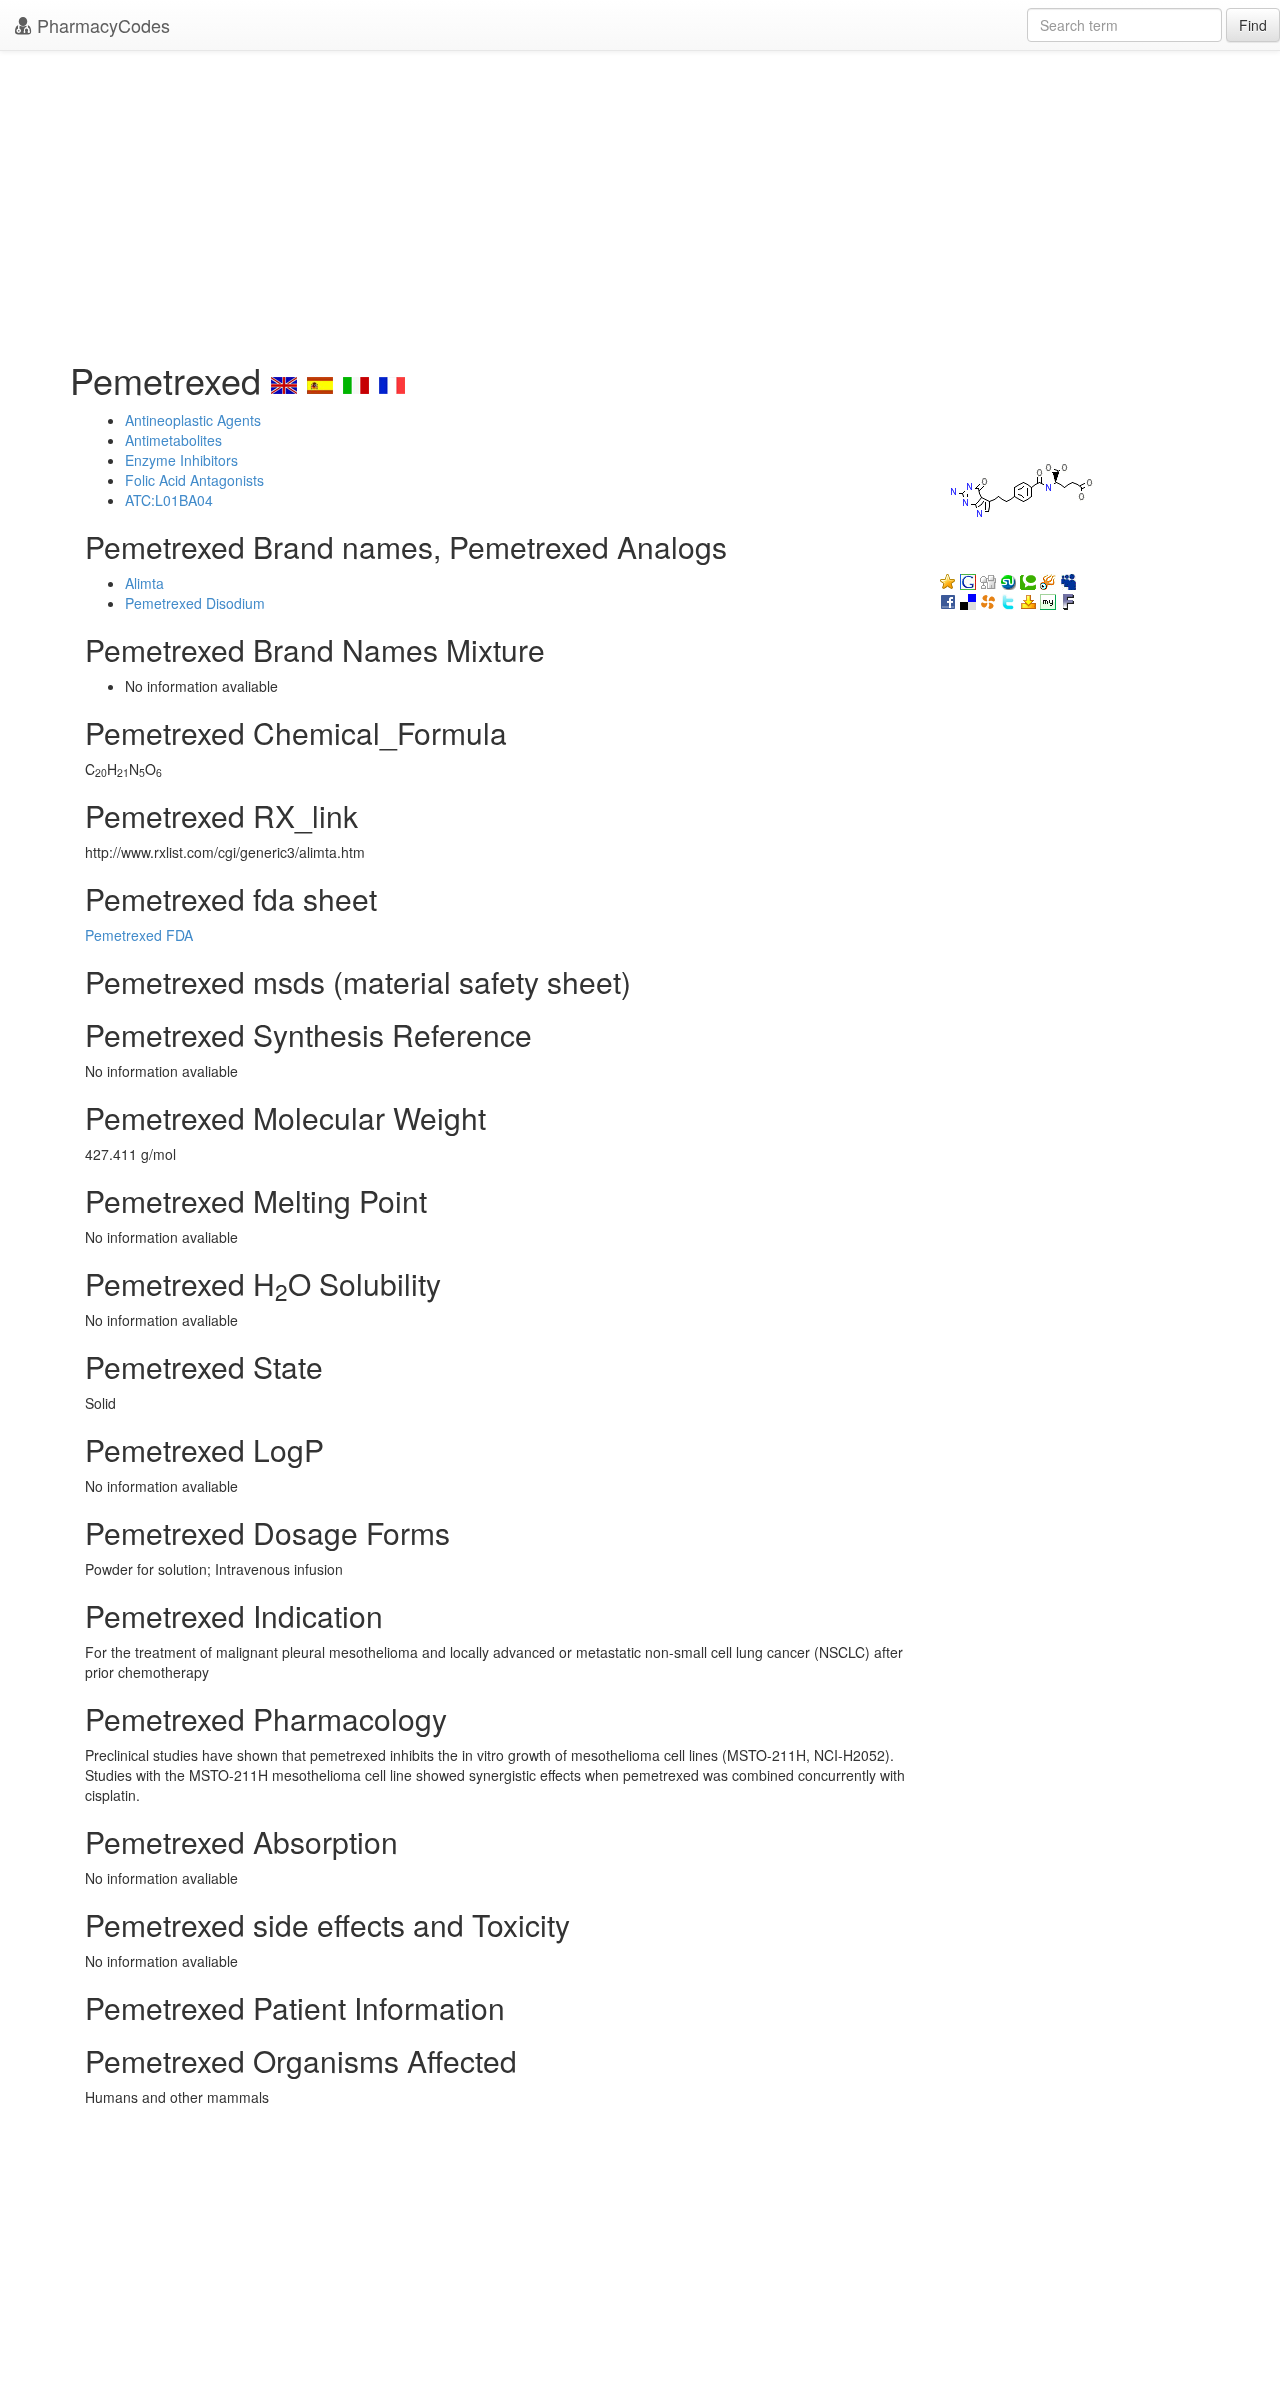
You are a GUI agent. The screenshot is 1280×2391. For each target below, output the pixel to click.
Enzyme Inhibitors (181, 460)
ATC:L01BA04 (169, 500)
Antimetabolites (173, 440)
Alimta (144, 583)
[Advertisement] (640, 200)
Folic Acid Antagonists (194, 480)
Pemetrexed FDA (139, 935)
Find (1253, 25)
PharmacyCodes (101, 25)
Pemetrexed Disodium (195, 603)
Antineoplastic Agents (193, 420)
